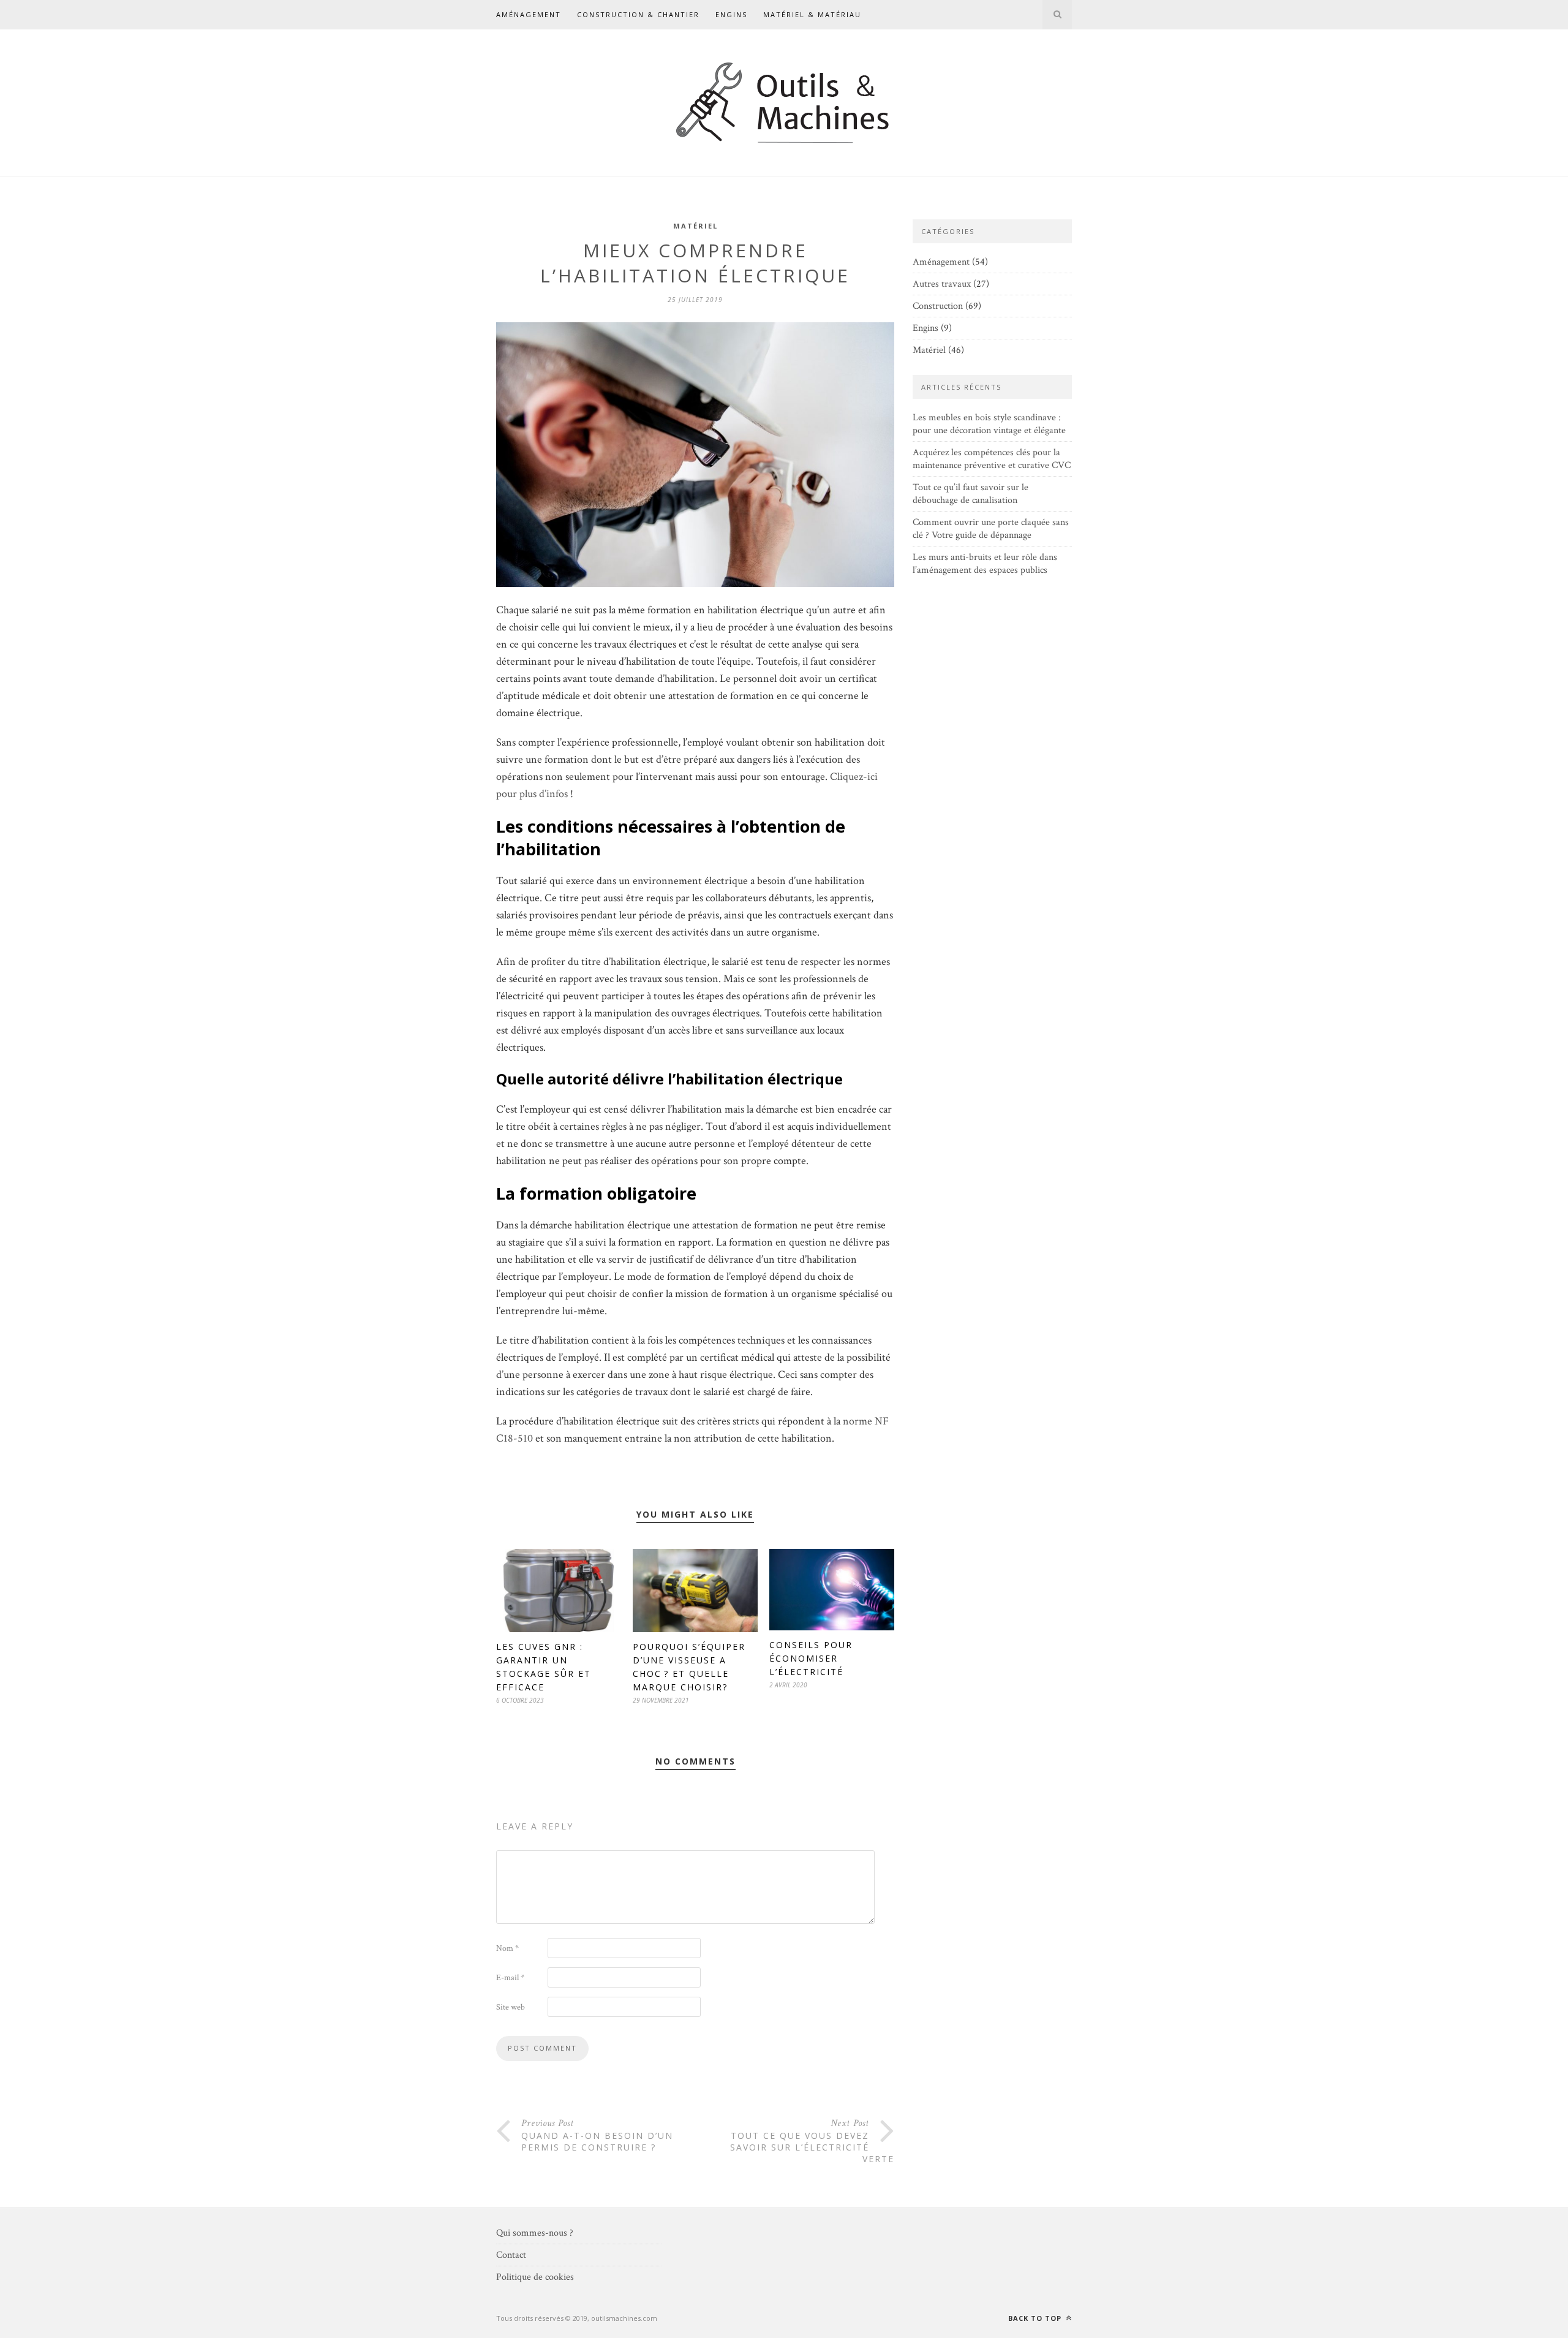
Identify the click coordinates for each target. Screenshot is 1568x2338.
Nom (507, 1948)
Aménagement (529, 14)
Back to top (1036, 2318)
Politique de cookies (535, 2277)
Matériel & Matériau (812, 14)
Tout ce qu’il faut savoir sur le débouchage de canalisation (971, 494)
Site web (511, 2007)
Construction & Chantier (638, 14)
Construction (938, 306)
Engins (731, 14)
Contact (511, 2255)
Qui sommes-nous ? (535, 2233)
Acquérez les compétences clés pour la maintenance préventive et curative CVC (992, 459)
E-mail (510, 1978)
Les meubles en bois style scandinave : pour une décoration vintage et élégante (989, 424)
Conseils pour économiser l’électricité (811, 1658)
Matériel (695, 226)
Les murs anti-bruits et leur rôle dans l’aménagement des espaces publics (985, 564)
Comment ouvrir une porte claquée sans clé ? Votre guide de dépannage (991, 529)
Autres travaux (942, 284)
